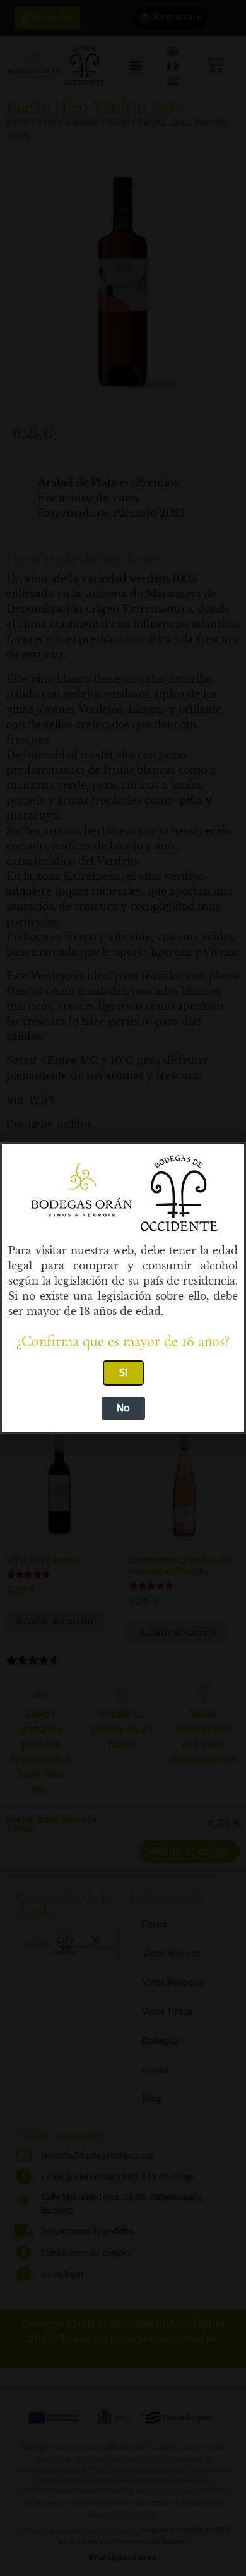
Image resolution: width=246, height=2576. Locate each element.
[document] (123, 1288)
